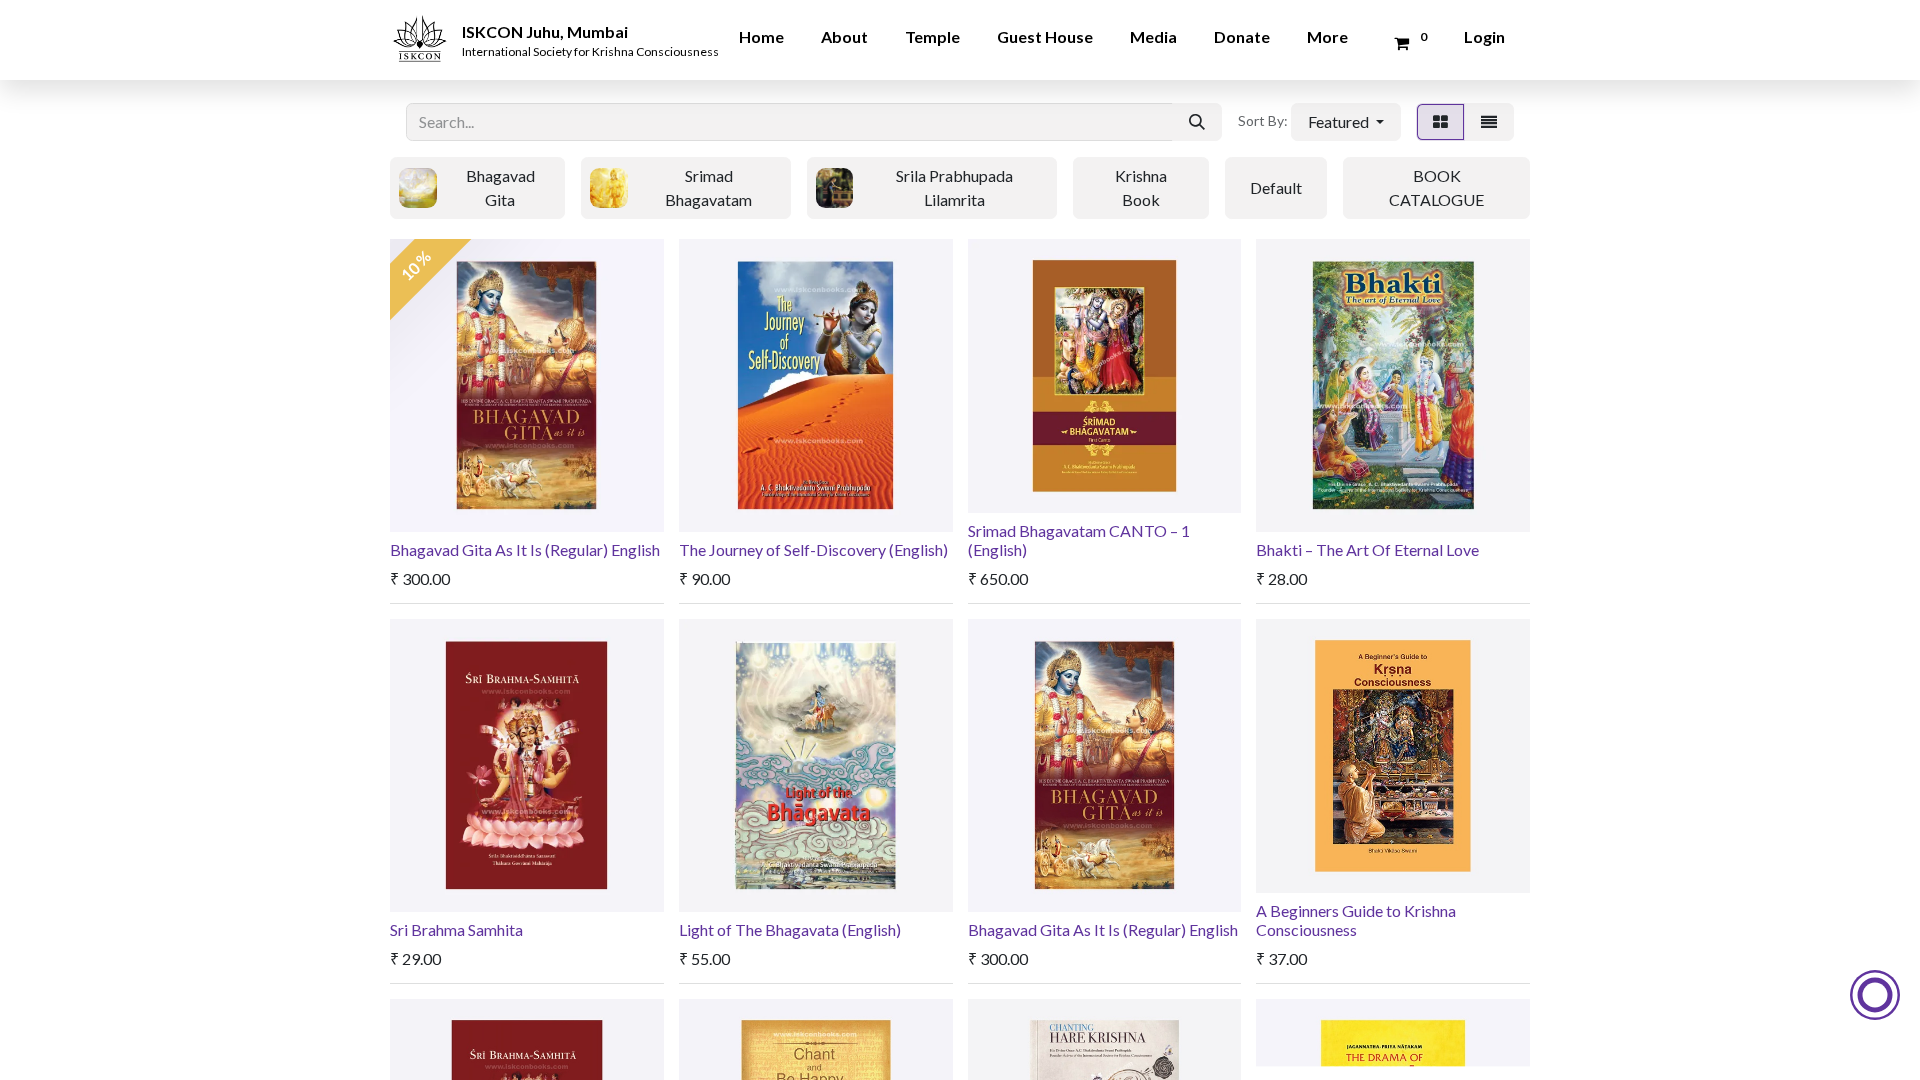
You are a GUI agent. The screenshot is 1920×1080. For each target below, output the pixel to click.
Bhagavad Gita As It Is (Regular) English (525, 549)
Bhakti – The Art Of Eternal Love (1367, 549)
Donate (1242, 36)
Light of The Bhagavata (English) (790, 929)
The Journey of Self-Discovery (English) (813, 549)
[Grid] (1440, 122)
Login (1484, 36)
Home (761, 36)
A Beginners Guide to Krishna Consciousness (1356, 920)
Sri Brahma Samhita (456, 929)
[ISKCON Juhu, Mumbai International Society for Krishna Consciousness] (423, 25)
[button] (1346, 122)
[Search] (1197, 122)
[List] (1489, 122)
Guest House (1045, 36)
